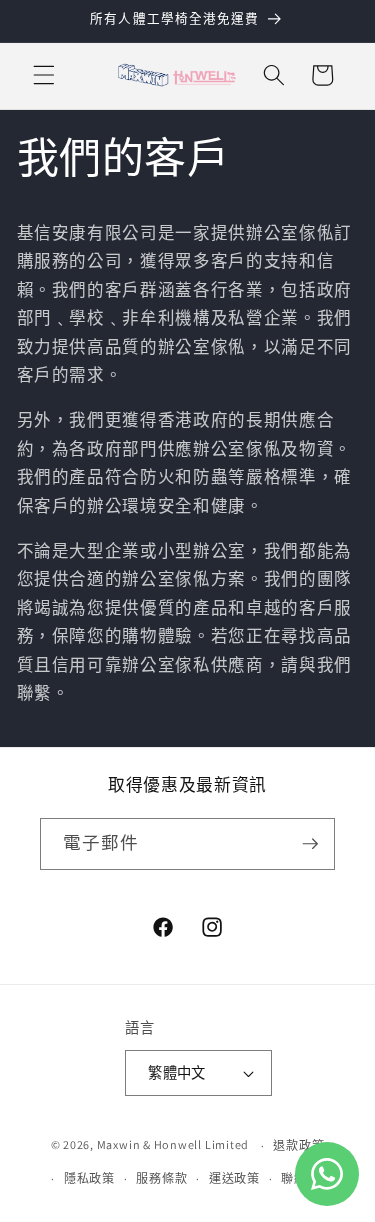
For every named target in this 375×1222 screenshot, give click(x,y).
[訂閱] (310, 844)
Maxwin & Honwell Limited (173, 1145)
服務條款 (161, 1178)
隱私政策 (89, 1178)
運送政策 (234, 1178)
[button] (44, 75)
